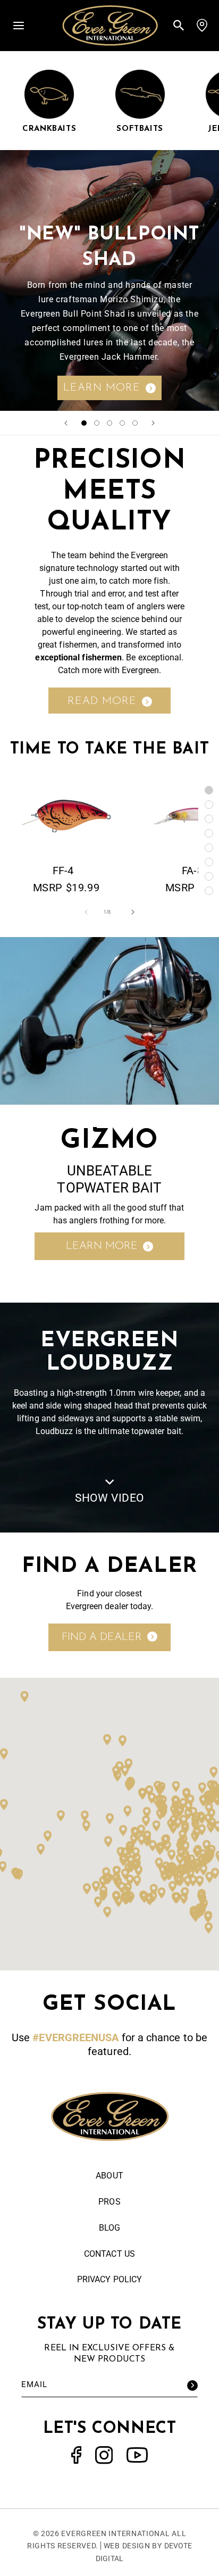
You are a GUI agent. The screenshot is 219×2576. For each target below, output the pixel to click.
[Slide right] (133, 912)
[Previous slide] (66, 423)
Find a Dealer (102, 1637)
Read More (102, 701)
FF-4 (63, 871)
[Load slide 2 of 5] (97, 423)
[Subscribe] (192, 2386)
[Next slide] (153, 423)
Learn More (102, 388)
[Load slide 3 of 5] (109, 423)
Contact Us (109, 2254)
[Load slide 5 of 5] (135, 423)
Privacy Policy (109, 2279)
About (109, 2176)
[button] (19, 25)
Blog (109, 2228)
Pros (109, 2202)
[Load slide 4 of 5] (122, 423)
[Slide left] (86, 912)
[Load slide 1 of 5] (84, 423)
